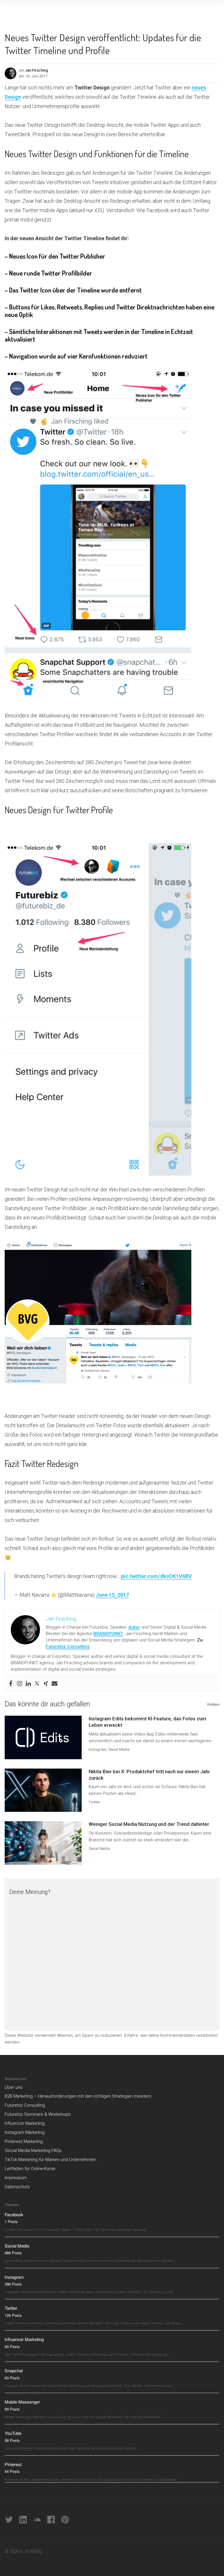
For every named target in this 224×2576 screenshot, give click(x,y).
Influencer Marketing (25, 2123)
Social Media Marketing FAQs (33, 2151)
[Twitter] (37, 1684)
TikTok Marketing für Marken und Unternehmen (50, 2160)
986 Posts (13, 2253)
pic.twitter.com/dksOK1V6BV (156, 1576)
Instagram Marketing (25, 2132)
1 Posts (11, 2221)
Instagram (98, 1749)
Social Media (119, 1749)
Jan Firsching (37, 70)
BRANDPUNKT (108, 1634)
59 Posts (12, 2409)
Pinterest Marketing (24, 2141)
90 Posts (12, 2346)
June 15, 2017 (112, 1595)
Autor (134, 1627)
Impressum (16, 2178)
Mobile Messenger (22, 2402)
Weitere (213, 1704)
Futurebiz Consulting (68, 1646)
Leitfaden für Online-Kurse (30, 2169)
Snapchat (14, 2370)
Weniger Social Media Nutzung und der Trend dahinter (149, 1824)
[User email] (55, 1684)
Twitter (94, 1802)
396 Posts (13, 2284)
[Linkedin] (28, 1684)
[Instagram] (20, 1684)
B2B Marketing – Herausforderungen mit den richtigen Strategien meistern (78, 2096)
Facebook (14, 2214)
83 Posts (12, 2378)
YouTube (13, 2433)
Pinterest (13, 2464)
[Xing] (46, 1684)
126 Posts (13, 2315)
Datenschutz (17, 2187)
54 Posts (12, 2471)
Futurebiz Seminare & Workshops (38, 2114)
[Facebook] (11, 1684)
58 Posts (12, 2440)
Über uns (14, 2087)
